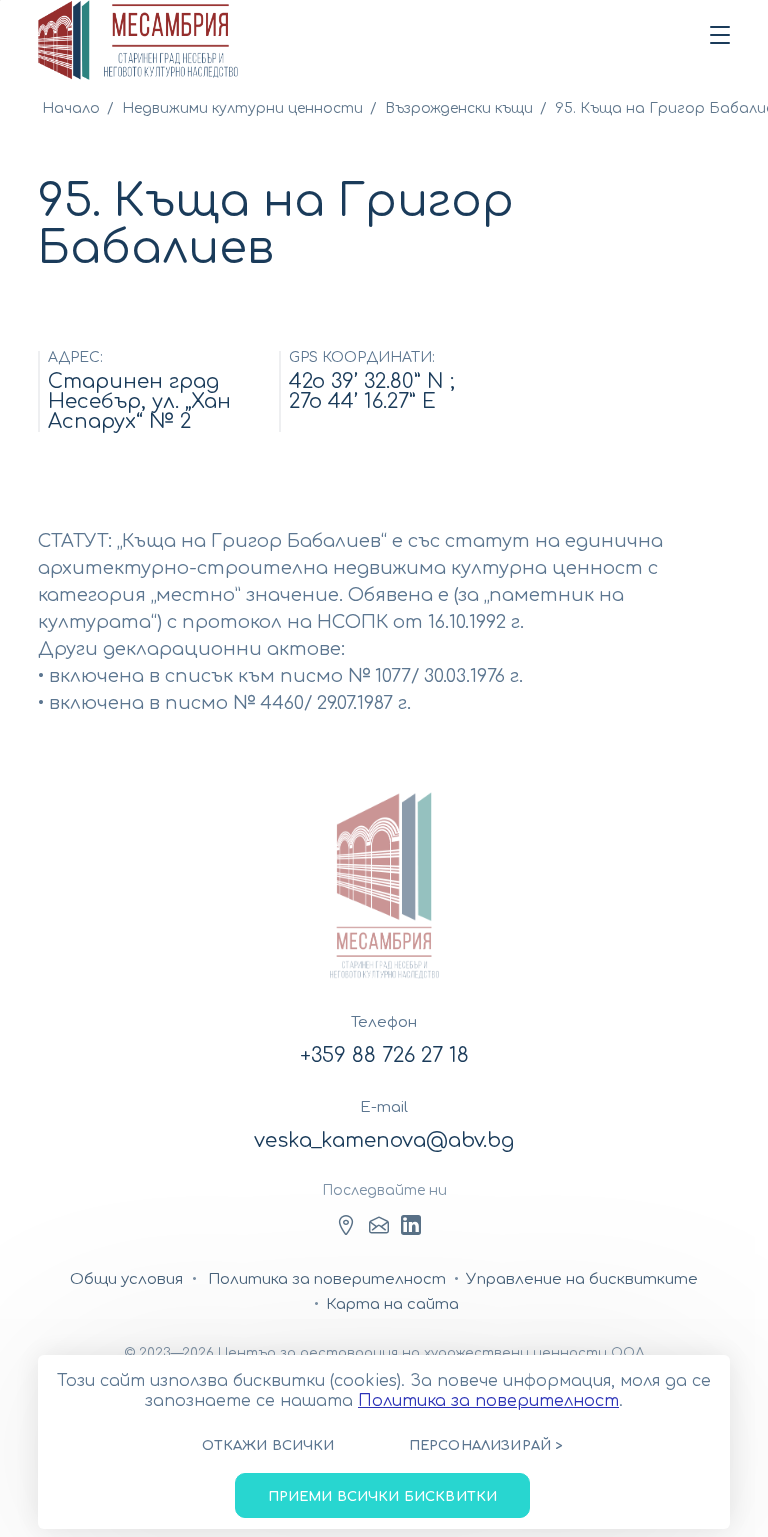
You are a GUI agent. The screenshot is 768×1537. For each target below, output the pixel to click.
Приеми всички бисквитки (383, 1497)
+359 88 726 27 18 (384, 1055)
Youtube (411, 1225)
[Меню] (716, 36)
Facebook (346, 1225)
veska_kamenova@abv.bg (384, 1140)
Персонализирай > (486, 1446)
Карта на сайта (392, 1304)
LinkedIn (379, 1225)
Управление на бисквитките (582, 1279)
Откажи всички (268, 1446)
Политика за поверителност (488, 1401)
